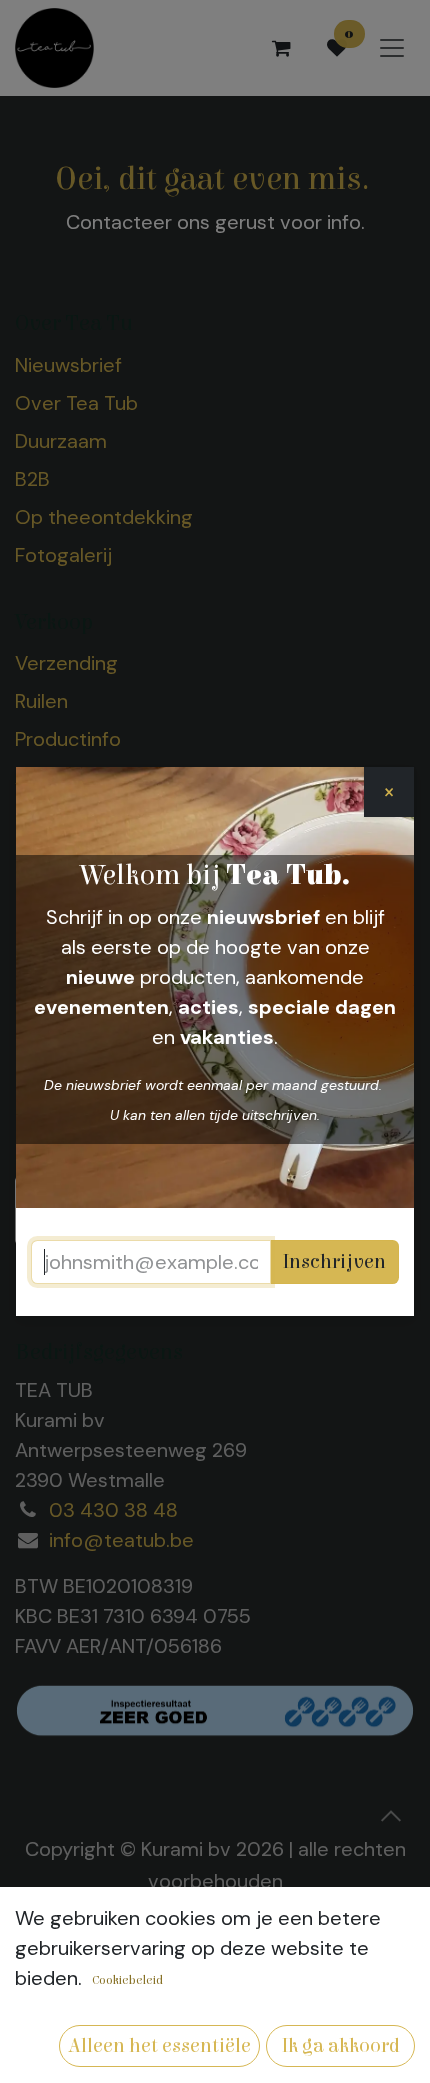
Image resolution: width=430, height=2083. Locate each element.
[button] (159, 2046)
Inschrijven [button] (334, 1261)
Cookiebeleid (127, 1980)
